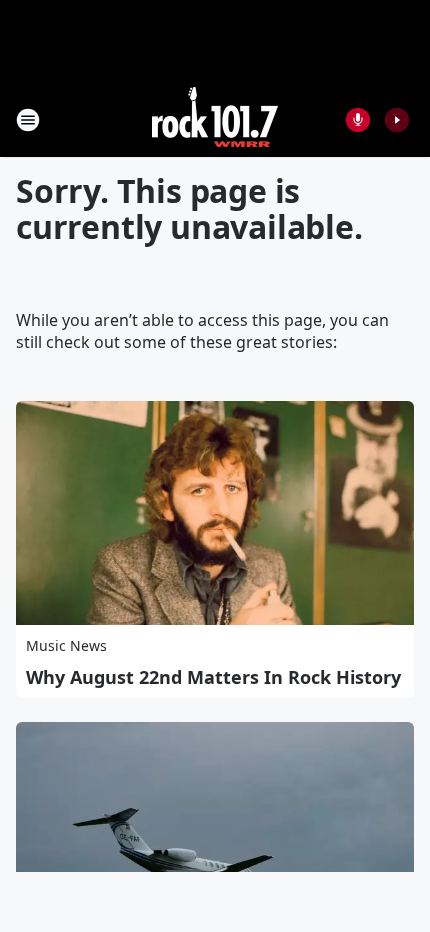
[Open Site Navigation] (28, 120)
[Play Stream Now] (397, 120)
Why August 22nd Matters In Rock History (213, 677)
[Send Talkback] (358, 120)
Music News (66, 645)
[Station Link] (215, 119)
